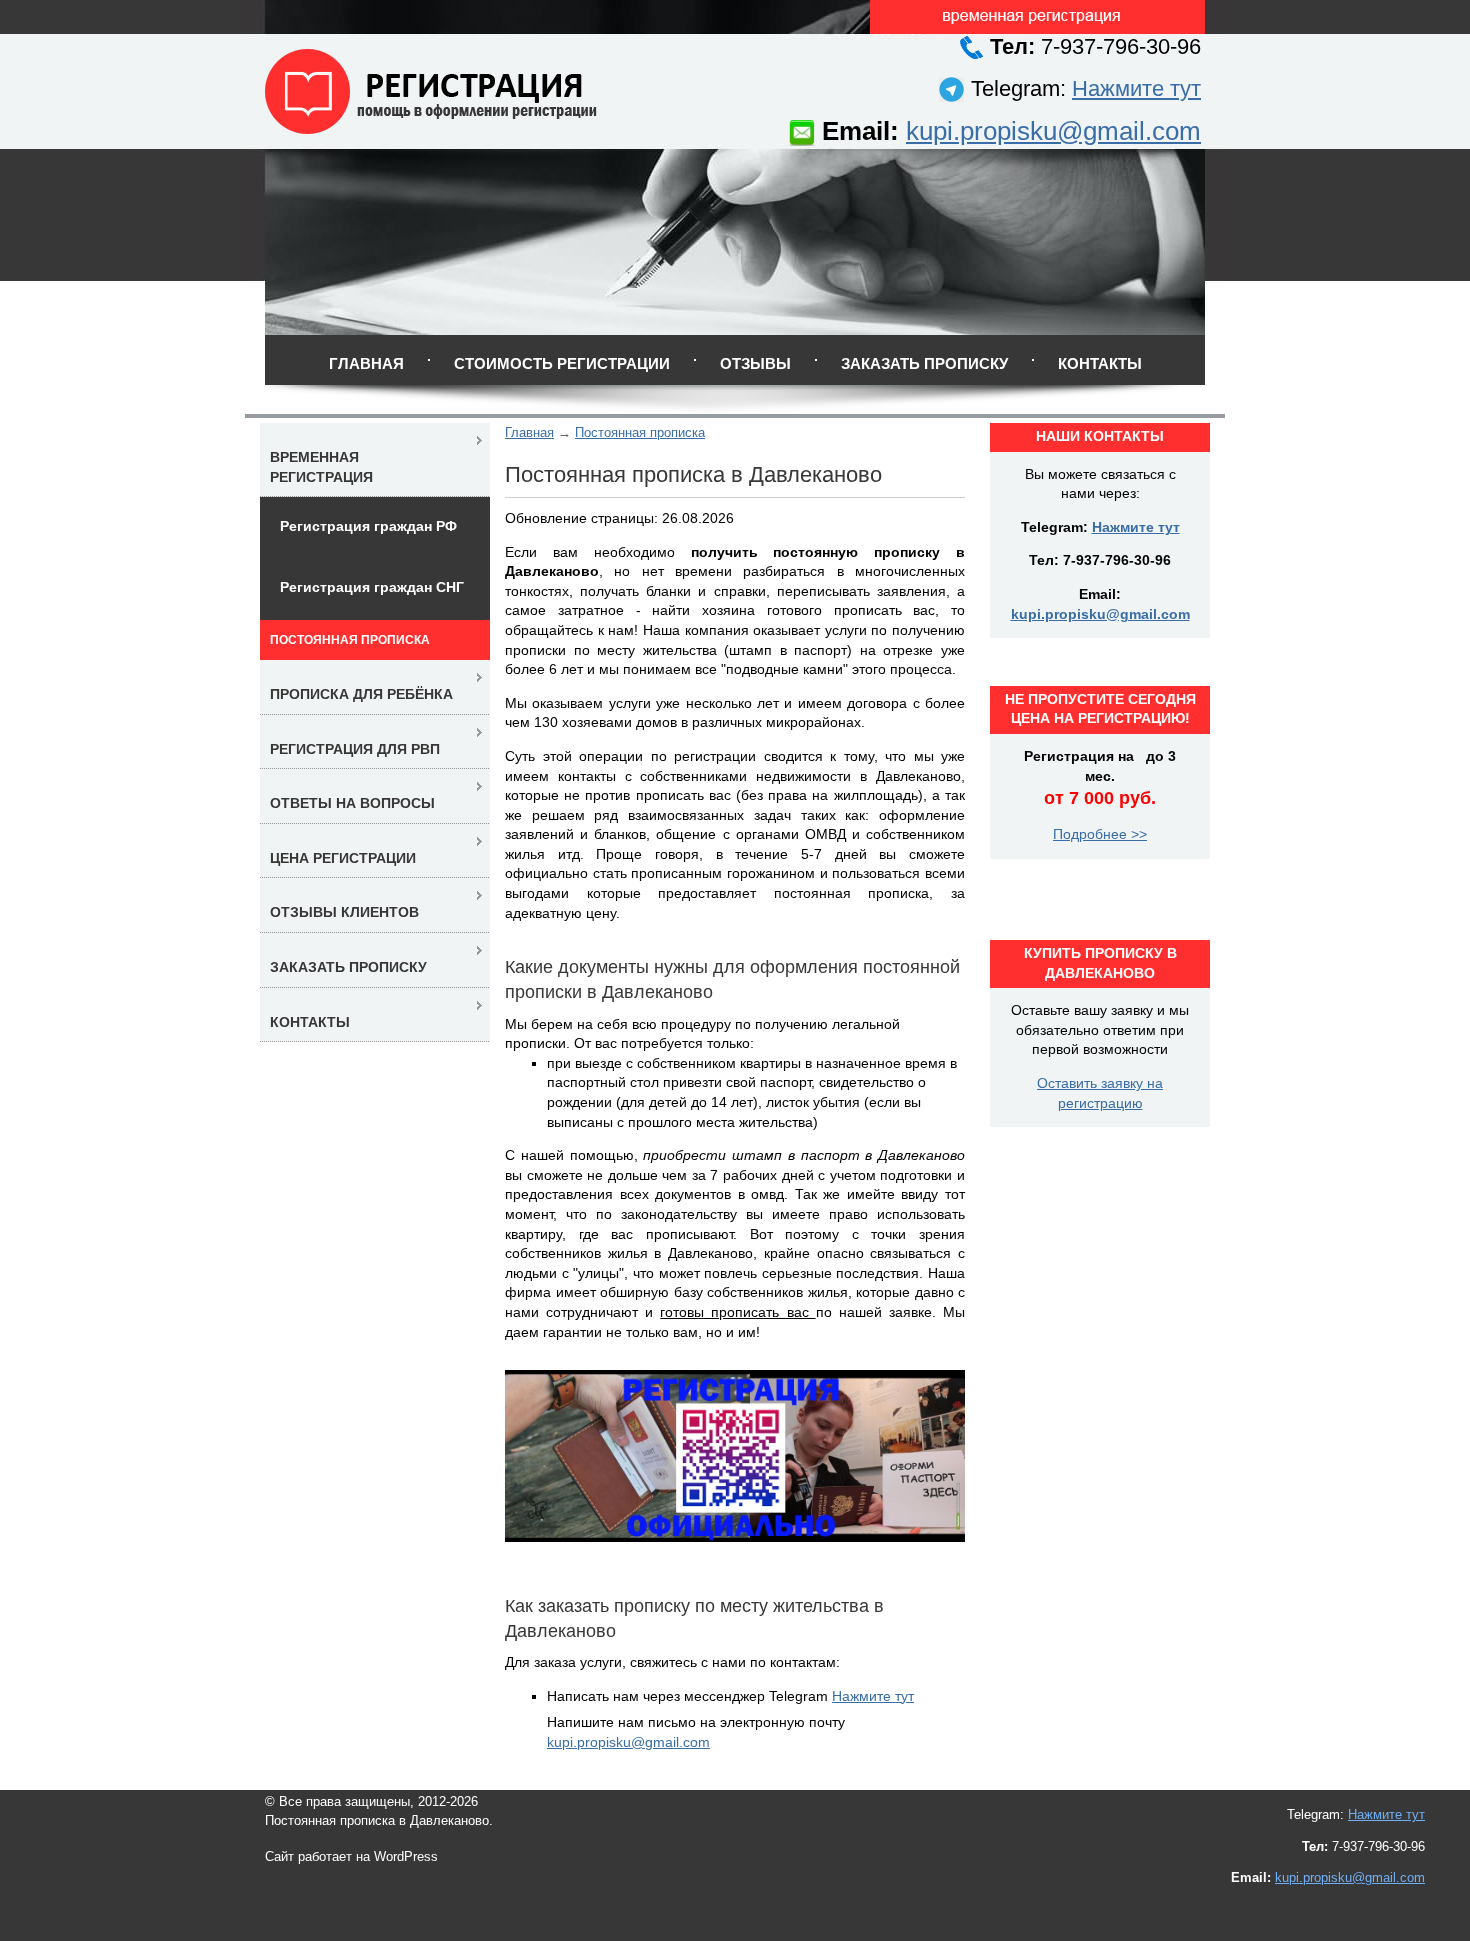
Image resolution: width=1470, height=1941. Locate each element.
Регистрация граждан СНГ (372, 587)
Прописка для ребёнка (361, 694)
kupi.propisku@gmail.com (1053, 131)
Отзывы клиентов (344, 912)
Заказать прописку (924, 363)
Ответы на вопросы (352, 803)
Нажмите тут (1136, 88)
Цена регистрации (343, 858)
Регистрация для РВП (355, 749)
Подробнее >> (1100, 834)
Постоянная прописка (640, 432)
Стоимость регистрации (562, 363)
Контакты (1100, 363)
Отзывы (755, 363)
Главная (366, 363)
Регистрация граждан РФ (368, 526)
